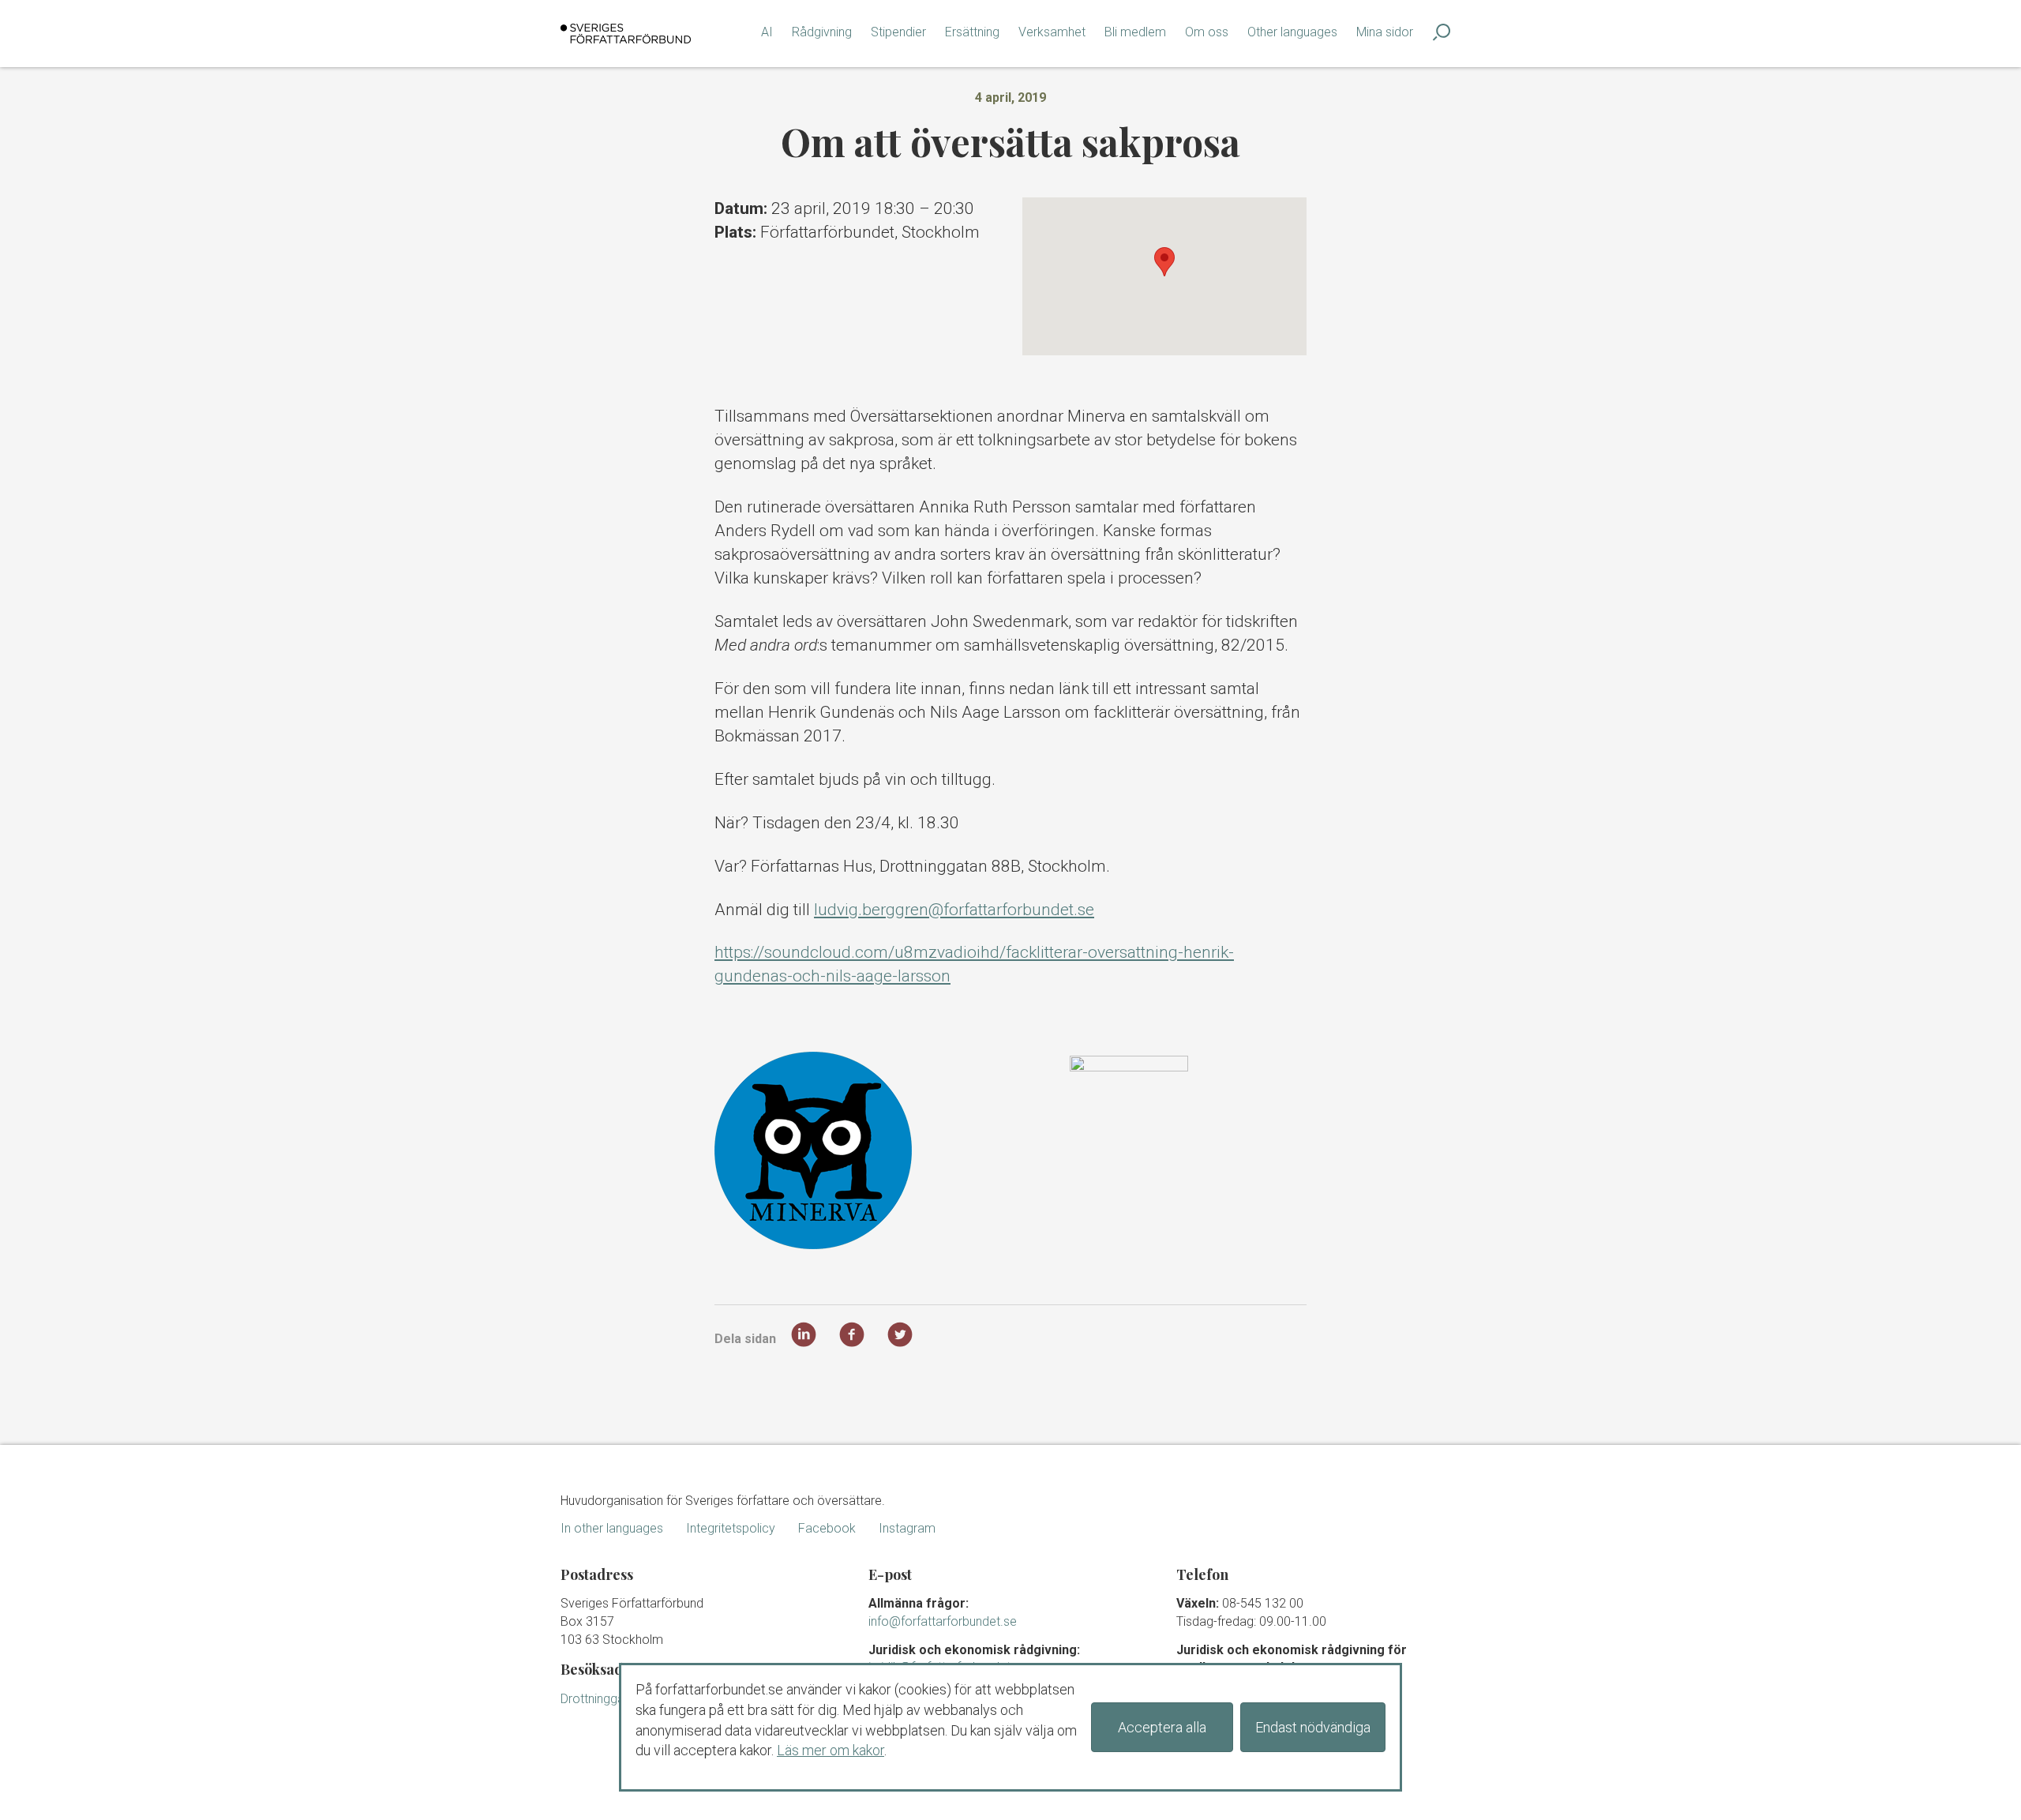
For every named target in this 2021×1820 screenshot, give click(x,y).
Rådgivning (822, 32)
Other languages (1292, 32)
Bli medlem (1135, 32)
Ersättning (972, 32)
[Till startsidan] (626, 34)
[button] (1164, 262)
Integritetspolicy (731, 1528)
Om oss (1207, 32)
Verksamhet (1052, 32)
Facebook (827, 1528)
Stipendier (898, 32)
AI (767, 32)
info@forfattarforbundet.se (943, 1621)
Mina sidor (1385, 32)
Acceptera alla (1162, 1727)
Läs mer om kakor (831, 1750)
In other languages (612, 1528)
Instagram (907, 1528)
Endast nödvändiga (1313, 1727)
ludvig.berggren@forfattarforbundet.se (954, 910)
